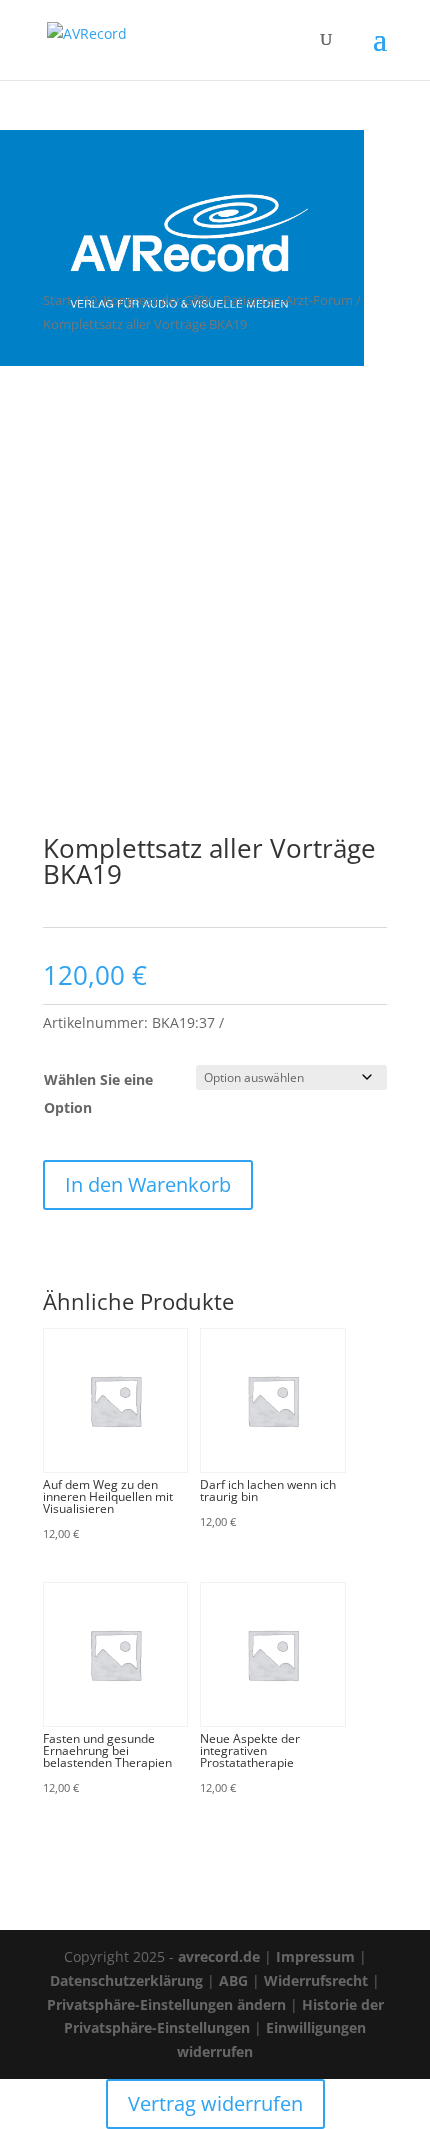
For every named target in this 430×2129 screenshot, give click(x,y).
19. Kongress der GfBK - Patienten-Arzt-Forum (218, 300)
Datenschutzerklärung (126, 1980)
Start (57, 300)
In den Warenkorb (148, 1184)
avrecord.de (219, 1956)
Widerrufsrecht (316, 1980)
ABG (233, 1980)
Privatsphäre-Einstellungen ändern (166, 2004)
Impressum (315, 1956)
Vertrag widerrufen (215, 2103)
